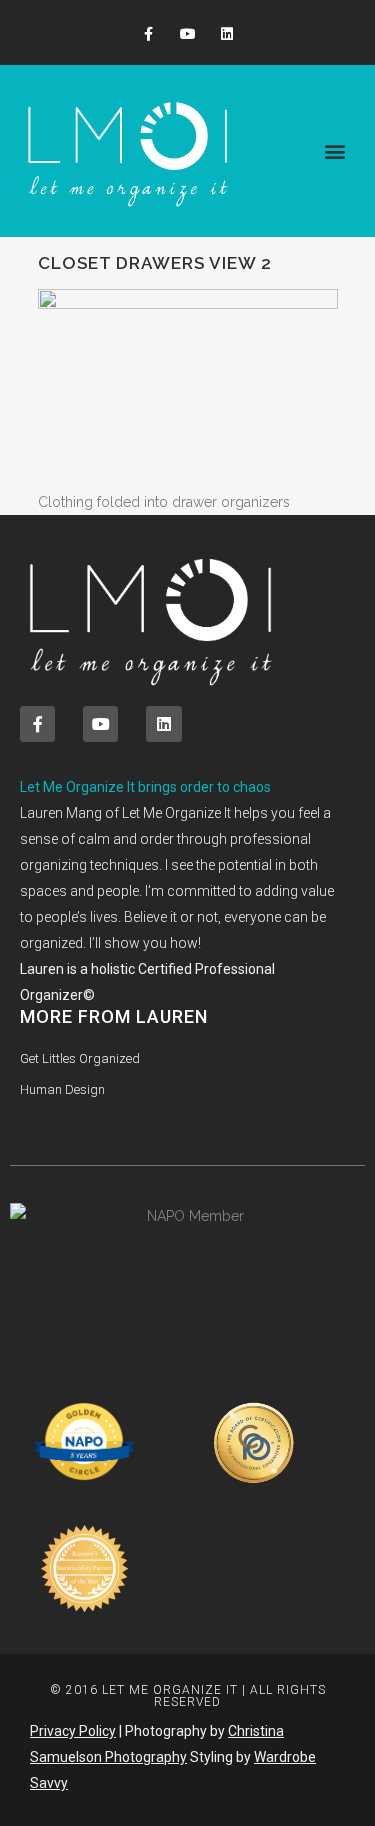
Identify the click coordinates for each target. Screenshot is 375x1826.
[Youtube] (187, 34)
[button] (335, 151)
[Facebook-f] (148, 34)
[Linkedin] (226, 34)
